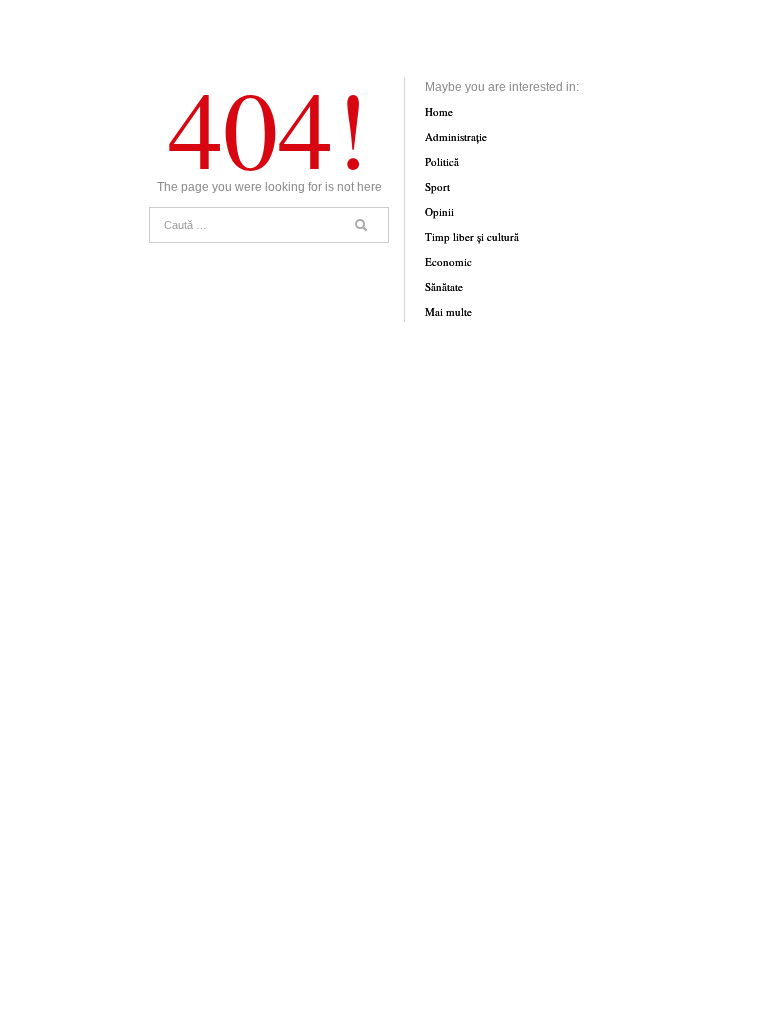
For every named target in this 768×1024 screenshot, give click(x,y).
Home (439, 111)
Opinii (439, 211)
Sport (437, 186)
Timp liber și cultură (472, 236)
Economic (448, 261)
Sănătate (444, 286)
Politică (442, 161)
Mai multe (448, 311)
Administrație (456, 136)
